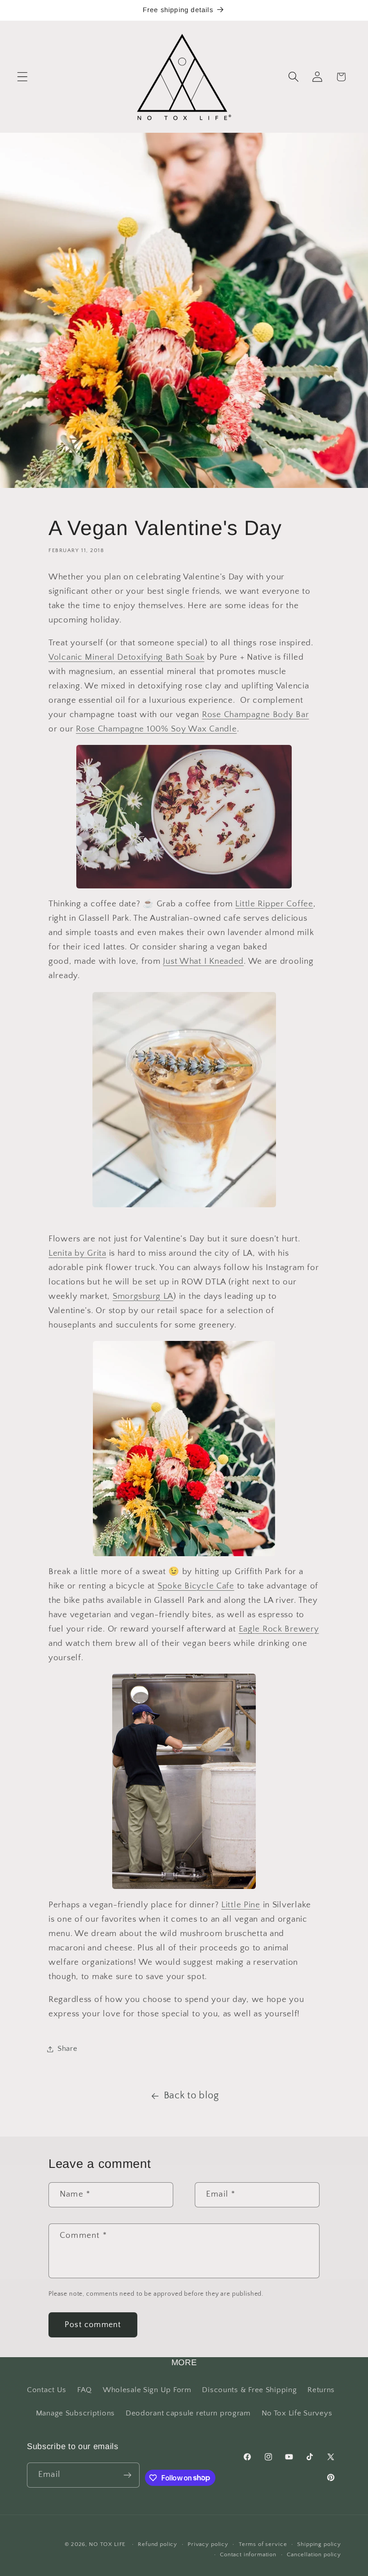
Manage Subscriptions (75, 2413)
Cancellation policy (314, 2554)
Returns (321, 2390)
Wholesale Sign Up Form (147, 2390)
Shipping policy (319, 2544)
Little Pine (241, 1905)
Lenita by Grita (77, 1253)
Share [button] (68, 2049)
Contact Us (47, 2390)
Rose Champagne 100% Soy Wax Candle (156, 729)
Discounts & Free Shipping (249, 2390)
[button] (23, 77)
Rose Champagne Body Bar (256, 715)
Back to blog (191, 2096)
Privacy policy (208, 2544)
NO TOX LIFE (107, 2544)
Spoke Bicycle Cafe (196, 1586)
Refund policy (158, 2544)
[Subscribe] (127, 2475)
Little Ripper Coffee (274, 904)
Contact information (248, 2554)
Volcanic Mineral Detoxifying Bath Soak (126, 657)
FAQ (85, 2390)
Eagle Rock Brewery (279, 1629)
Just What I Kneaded (203, 961)
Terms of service (263, 2544)
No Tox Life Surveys (297, 2413)
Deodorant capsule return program (188, 2413)
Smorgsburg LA (143, 1296)
